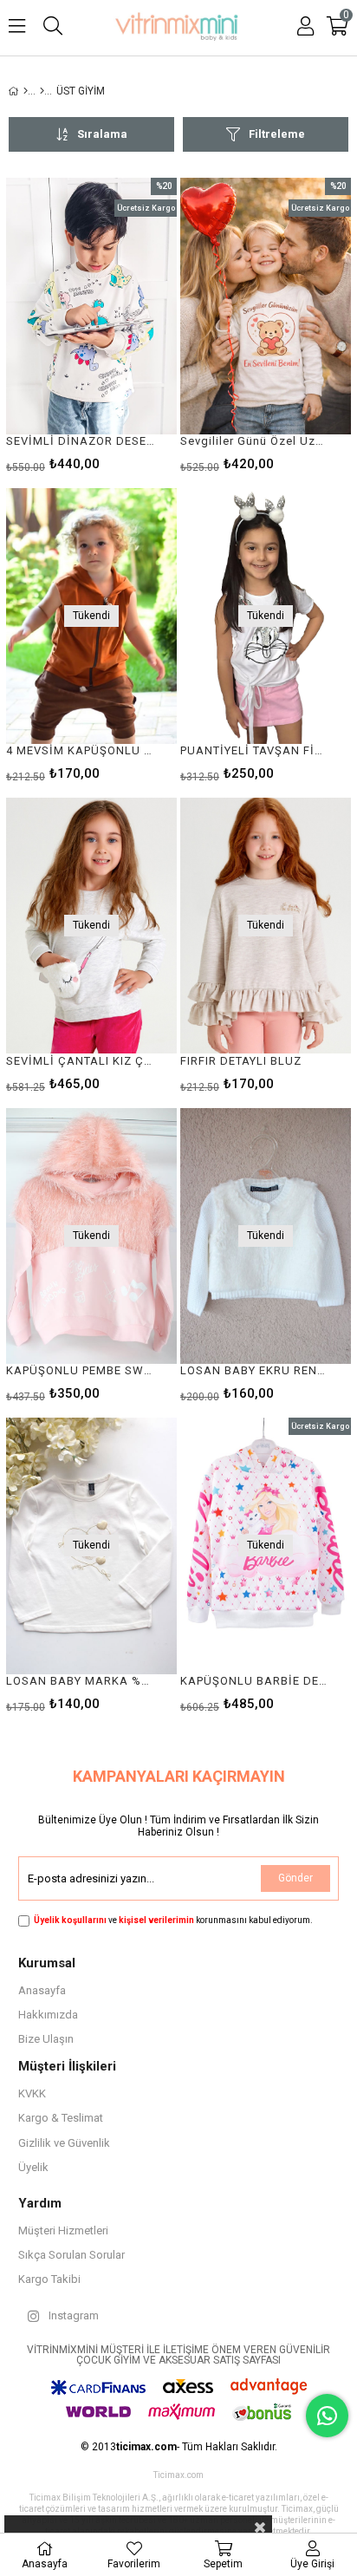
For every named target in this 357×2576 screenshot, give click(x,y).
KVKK (32, 2093)
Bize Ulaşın (46, 2039)
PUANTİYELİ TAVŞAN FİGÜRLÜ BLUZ (255, 750)
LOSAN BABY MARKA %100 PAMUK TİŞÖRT (81, 1681)
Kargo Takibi (49, 2279)
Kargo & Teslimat (61, 2118)
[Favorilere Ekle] (91, 324)
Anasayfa (42, 1990)
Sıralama (102, 134)
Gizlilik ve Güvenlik (64, 2143)
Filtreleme (277, 134)
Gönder (295, 1878)
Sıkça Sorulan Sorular (71, 2255)
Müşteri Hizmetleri (63, 2230)
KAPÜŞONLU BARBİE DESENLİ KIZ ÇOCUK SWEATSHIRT (255, 1681)
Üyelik (33, 2167)
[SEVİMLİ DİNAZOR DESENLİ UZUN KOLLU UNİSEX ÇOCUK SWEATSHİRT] (91, 306)
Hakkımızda (48, 2015)
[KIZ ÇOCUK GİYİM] (42, 91)
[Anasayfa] (26, 91)
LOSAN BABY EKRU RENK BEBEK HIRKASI (255, 1370)
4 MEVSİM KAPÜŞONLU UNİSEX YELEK (81, 750)
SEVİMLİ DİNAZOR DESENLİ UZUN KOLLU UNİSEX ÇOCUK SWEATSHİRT (81, 441)
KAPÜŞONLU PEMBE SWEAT (81, 1370)
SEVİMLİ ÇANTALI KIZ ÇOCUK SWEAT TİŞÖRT (81, 1061)
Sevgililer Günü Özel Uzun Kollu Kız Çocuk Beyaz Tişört (255, 441)
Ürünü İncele (128, 324)
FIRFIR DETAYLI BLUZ (241, 1061)
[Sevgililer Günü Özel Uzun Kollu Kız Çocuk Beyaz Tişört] (266, 306)
